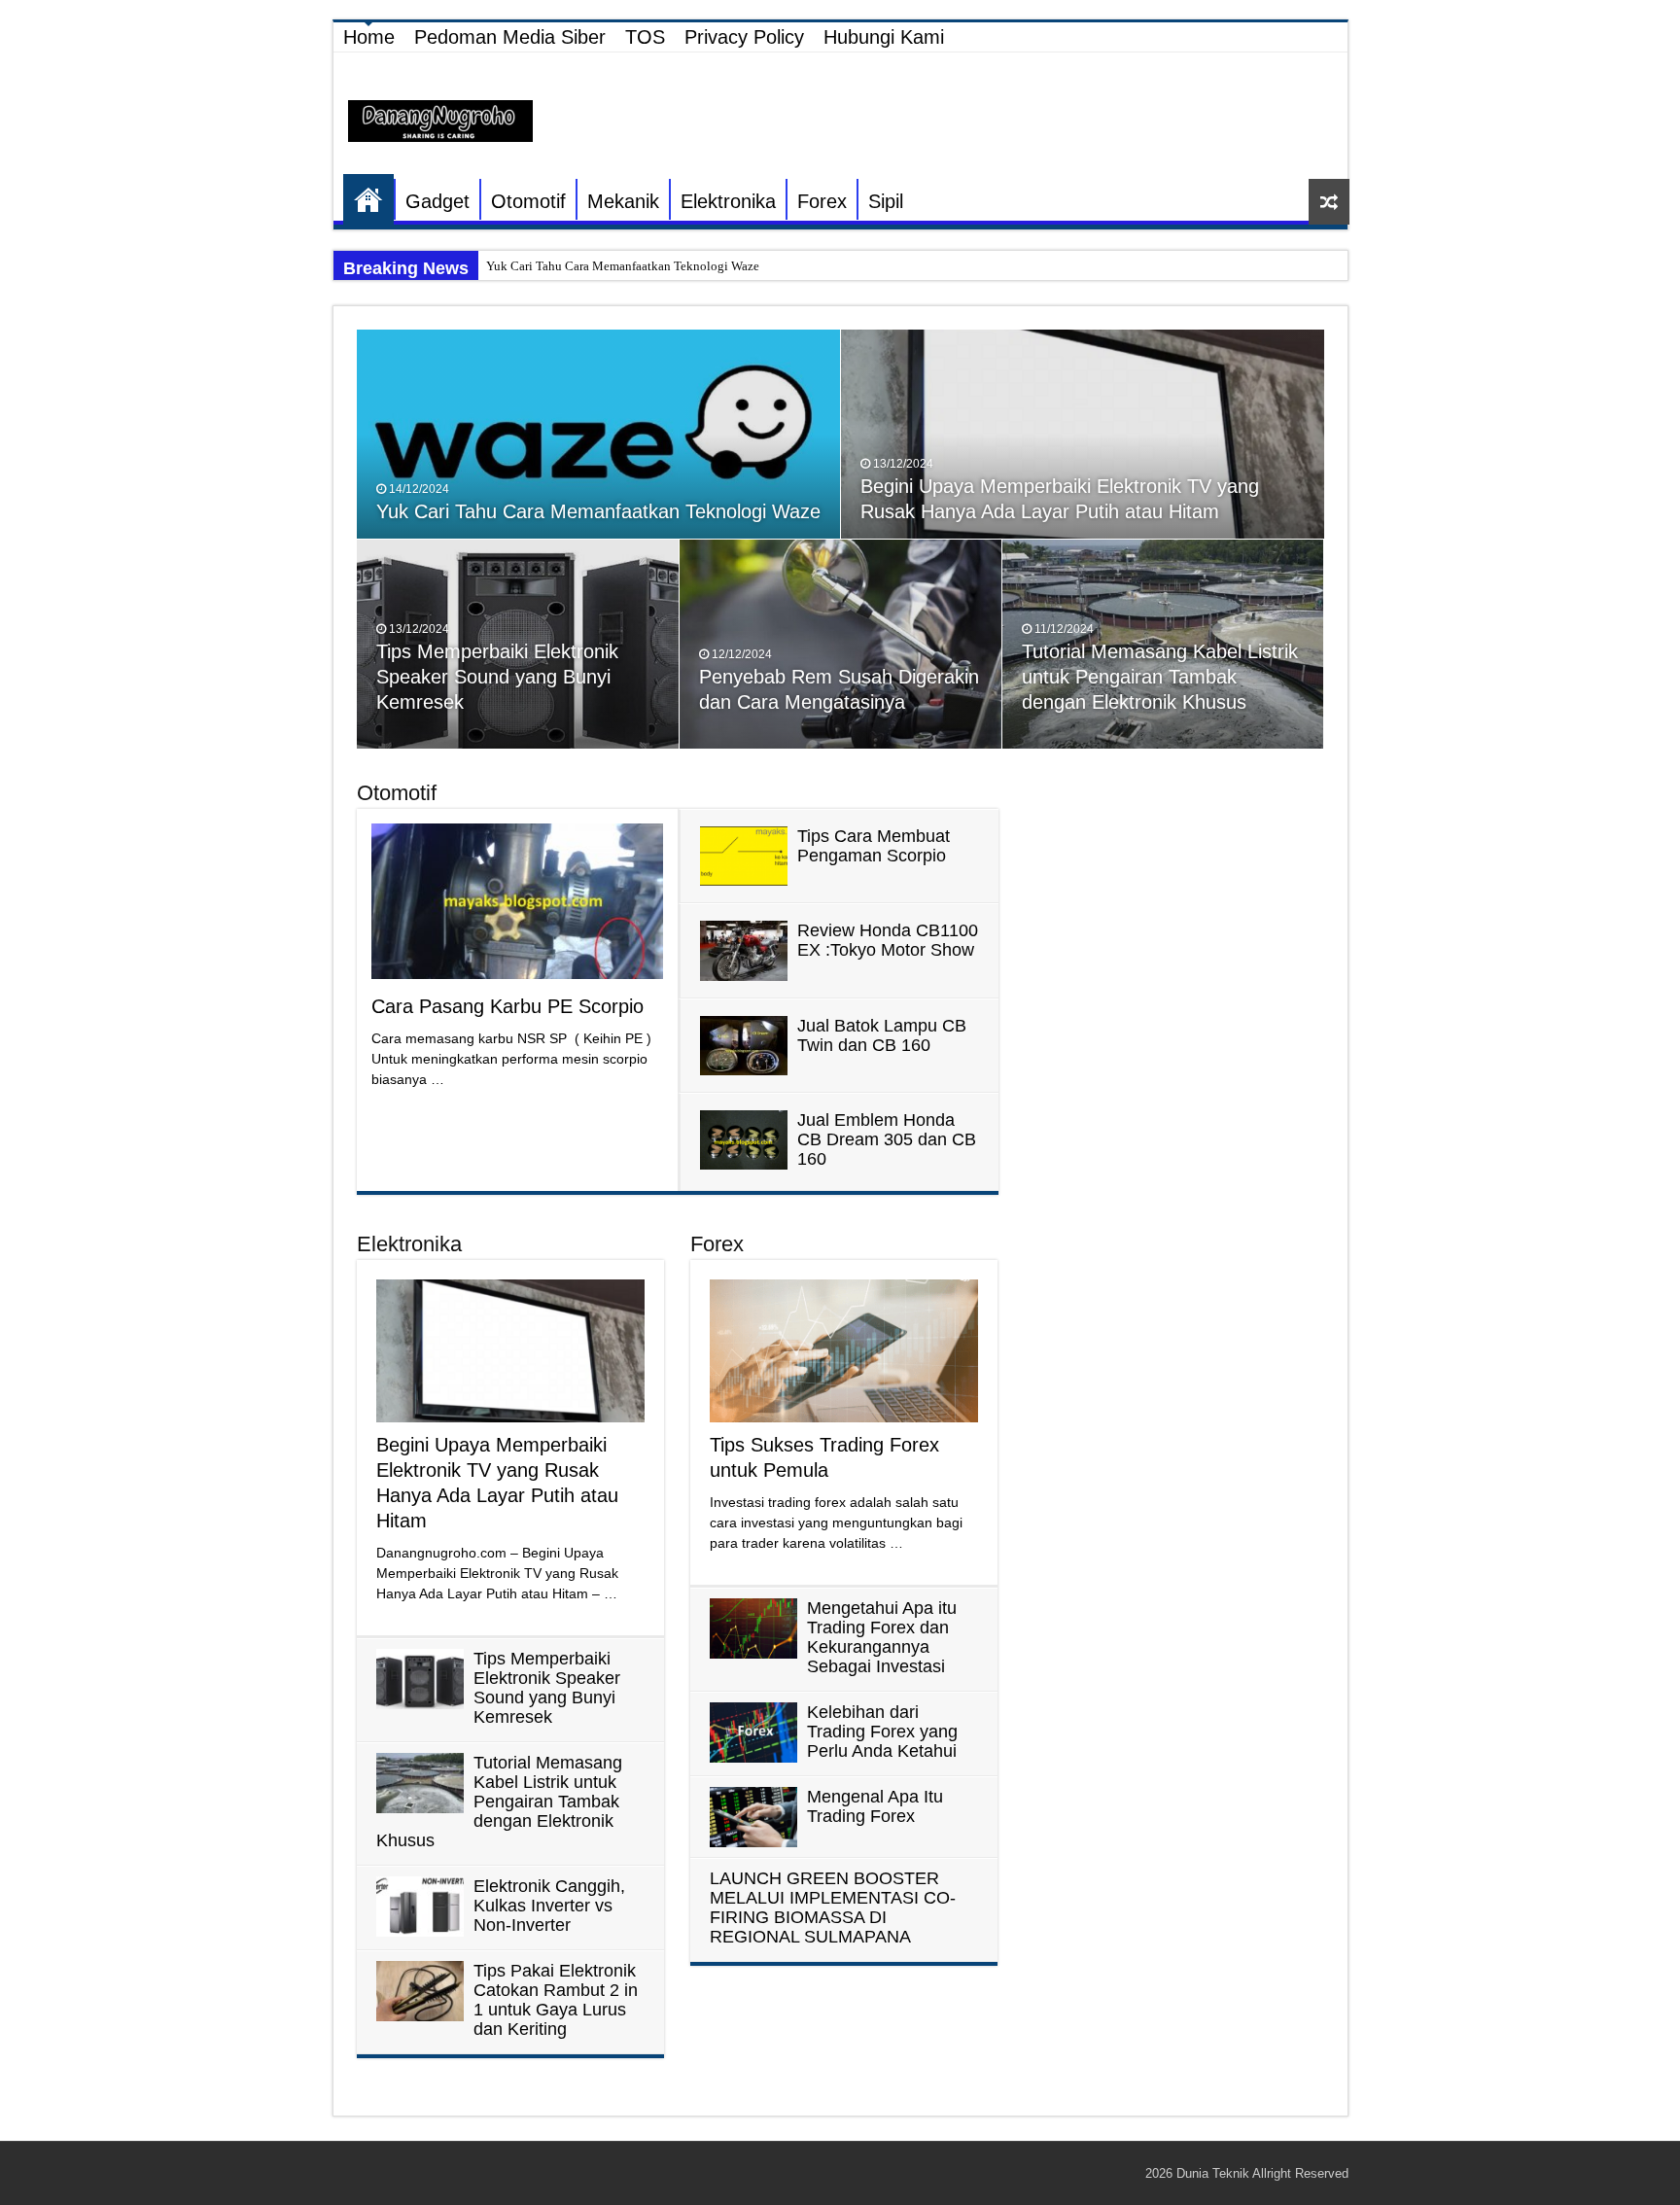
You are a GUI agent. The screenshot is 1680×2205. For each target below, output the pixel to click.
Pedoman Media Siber (510, 37)
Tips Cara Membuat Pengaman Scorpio (874, 846)
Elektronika (728, 201)
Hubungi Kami (884, 37)
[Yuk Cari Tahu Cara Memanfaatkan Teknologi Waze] (599, 434)
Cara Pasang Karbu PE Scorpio (507, 1006)
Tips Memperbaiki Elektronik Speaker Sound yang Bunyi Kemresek (497, 677)
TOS (645, 37)
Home (369, 37)
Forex (822, 201)
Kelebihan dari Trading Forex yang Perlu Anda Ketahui (882, 1732)
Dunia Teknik (1214, 2173)
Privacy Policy (744, 37)
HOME (368, 199)
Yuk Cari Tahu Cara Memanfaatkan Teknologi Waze (623, 266)
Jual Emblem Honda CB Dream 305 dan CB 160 (887, 1139)
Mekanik (623, 201)
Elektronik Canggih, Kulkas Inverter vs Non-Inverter (549, 1906)
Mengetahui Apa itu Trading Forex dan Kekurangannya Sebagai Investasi (882, 1637)
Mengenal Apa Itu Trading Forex (875, 1806)
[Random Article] (1329, 202)
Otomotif (528, 201)
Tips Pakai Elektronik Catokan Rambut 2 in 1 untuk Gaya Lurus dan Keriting (556, 2000)
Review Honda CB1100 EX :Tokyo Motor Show (888, 940)
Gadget (437, 201)
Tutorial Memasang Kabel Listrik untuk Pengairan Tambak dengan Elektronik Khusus (1160, 677)
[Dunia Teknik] (440, 120)
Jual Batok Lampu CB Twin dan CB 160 (882, 1035)
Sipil (886, 201)
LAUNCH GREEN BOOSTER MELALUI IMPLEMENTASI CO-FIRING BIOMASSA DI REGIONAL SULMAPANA (833, 1907)
